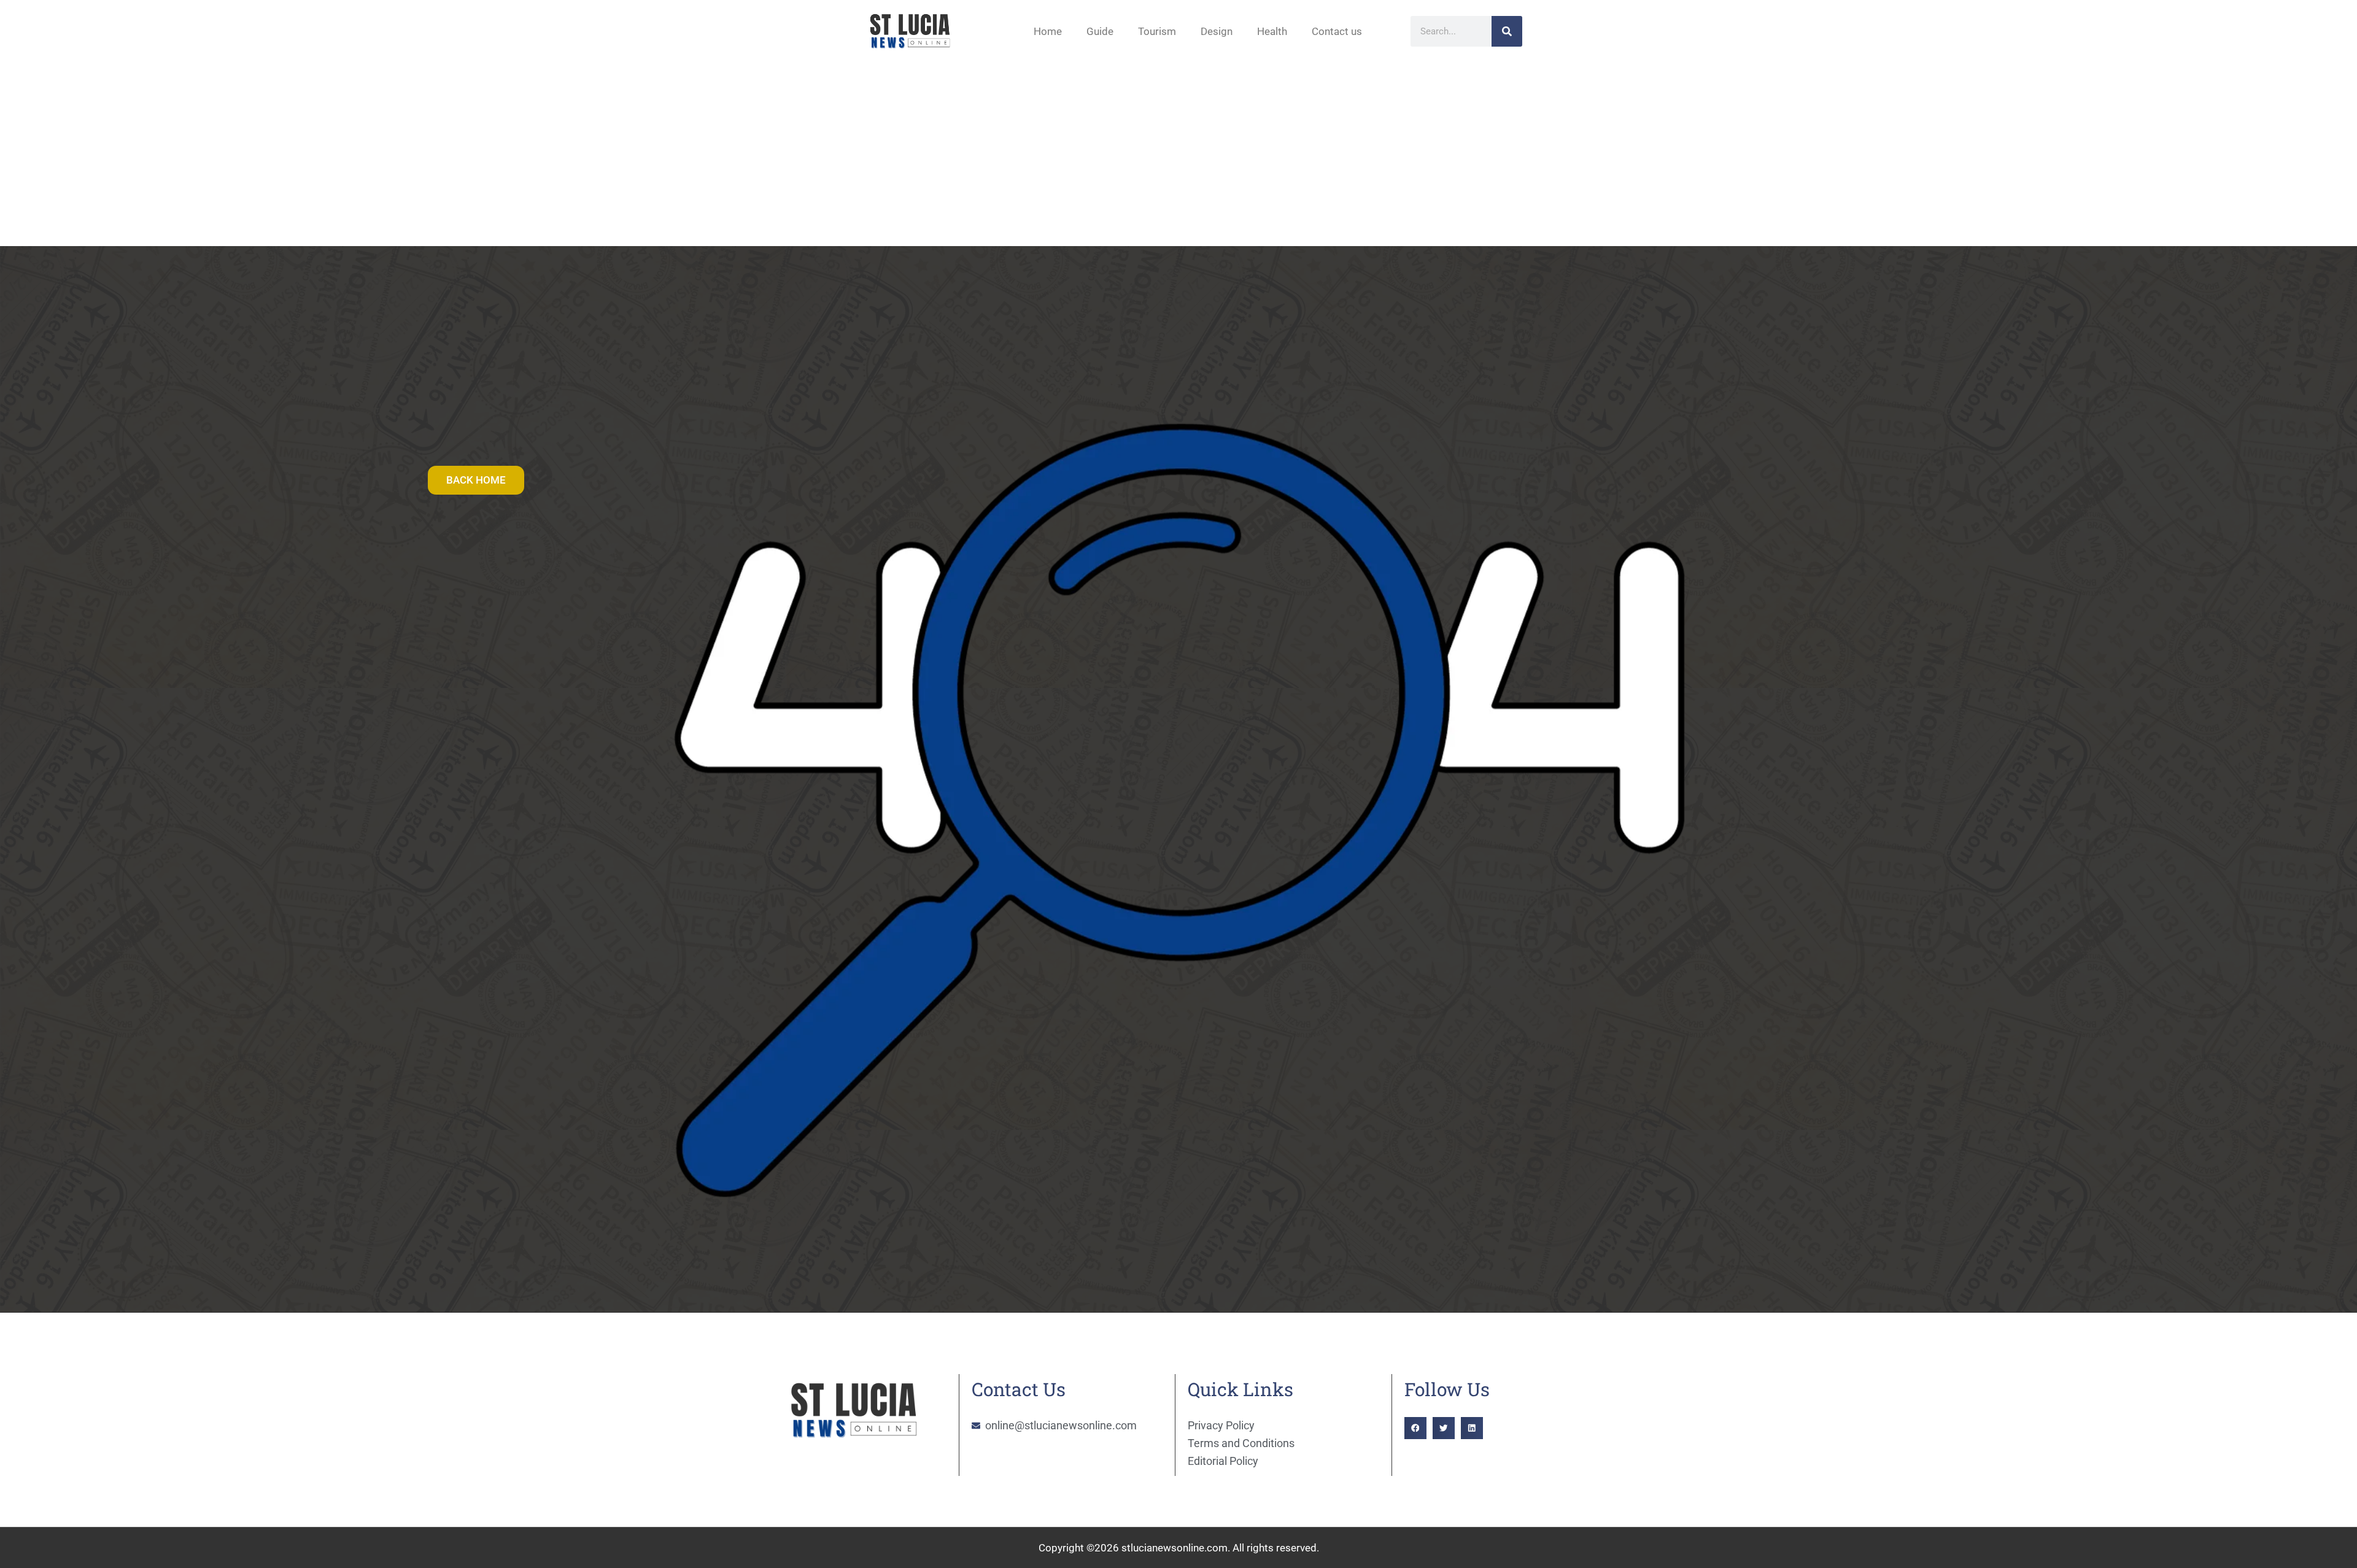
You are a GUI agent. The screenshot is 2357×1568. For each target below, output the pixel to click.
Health (1272, 31)
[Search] (1507, 31)
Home (1048, 31)
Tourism (1157, 31)
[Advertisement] (1178, 154)
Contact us (1337, 31)
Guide (1100, 31)
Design (1217, 31)
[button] (1415, 1428)
